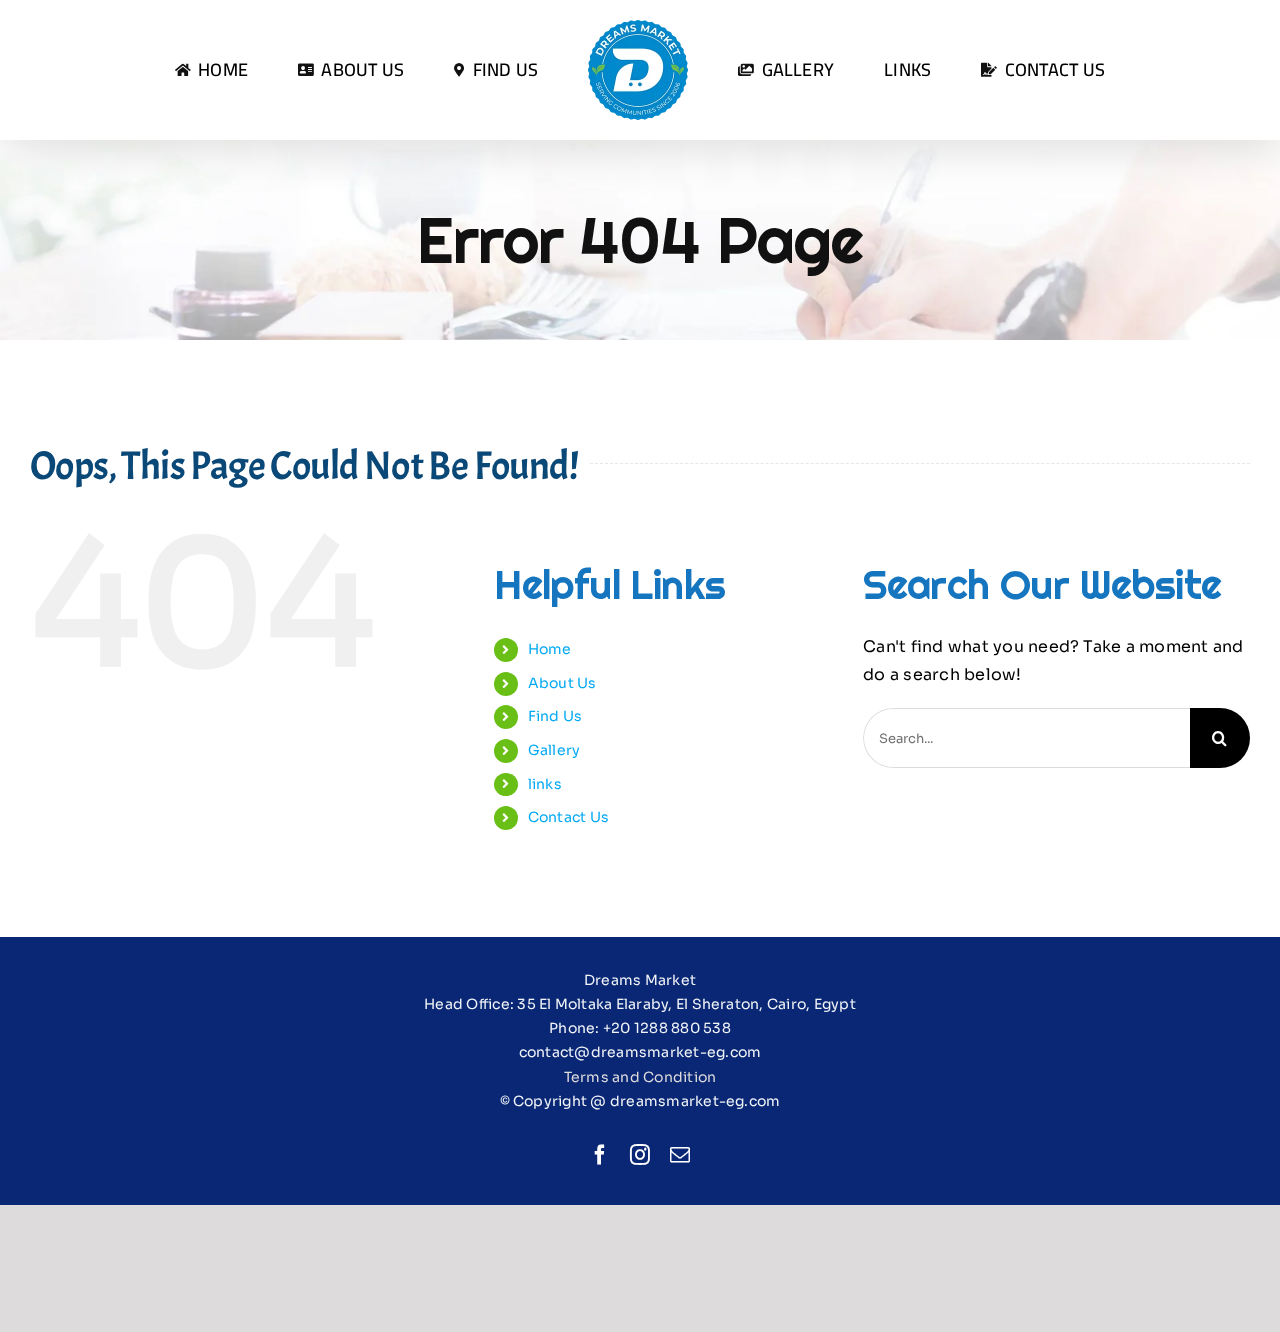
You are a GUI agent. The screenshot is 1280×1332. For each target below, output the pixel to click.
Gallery (554, 750)
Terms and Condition (640, 1077)
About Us (562, 683)
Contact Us (568, 817)
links (545, 784)
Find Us (555, 716)
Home (550, 649)
